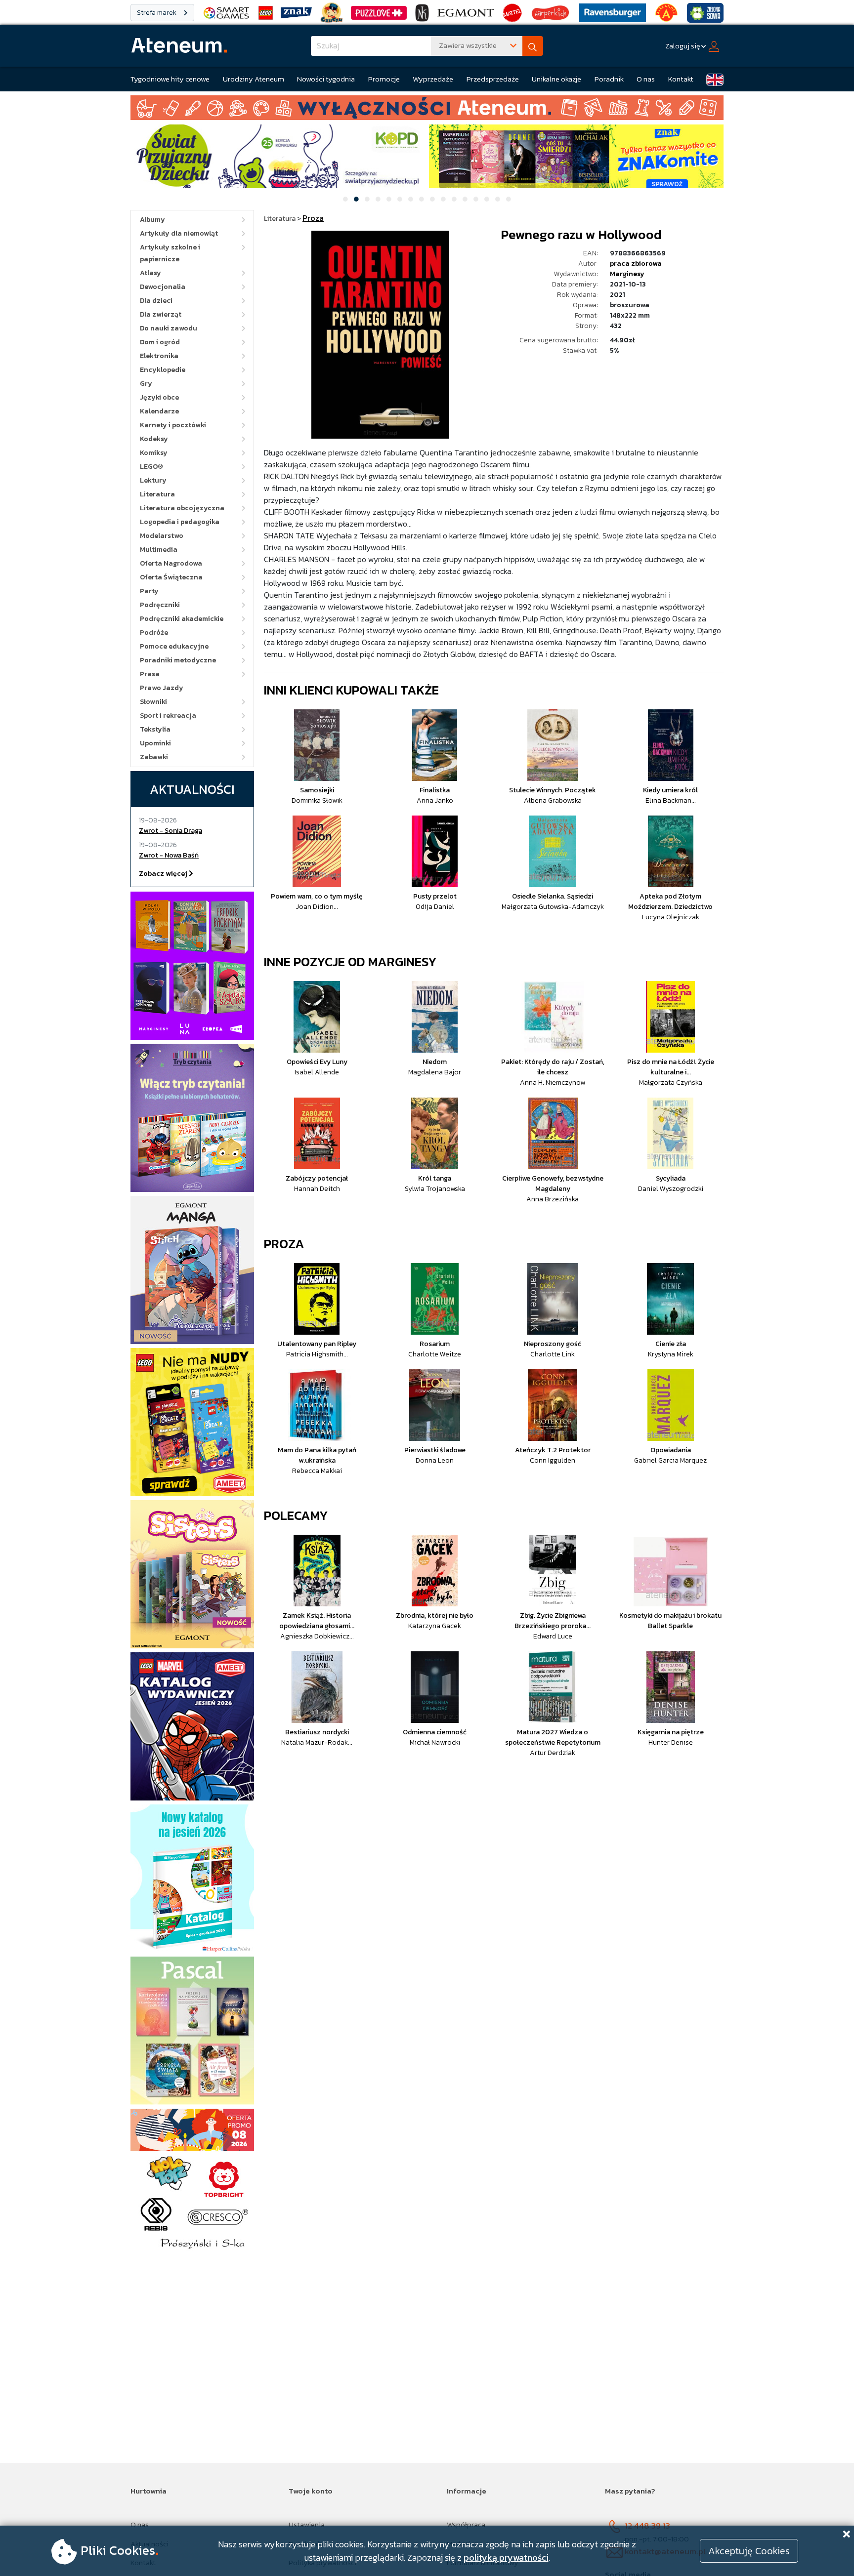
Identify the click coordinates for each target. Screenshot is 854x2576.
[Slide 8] (422, 199)
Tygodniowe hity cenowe (170, 79)
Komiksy (154, 453)
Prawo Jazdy (162, 688)
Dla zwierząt (161, 314)
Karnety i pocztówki (173, 425)
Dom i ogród (160, 342)
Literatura (157, 494)
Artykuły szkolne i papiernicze (170, 253)
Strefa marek (157, 13)
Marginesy (627, 274)
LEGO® (151, 467)
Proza (284, 1244)
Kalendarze (159, 411)
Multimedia (159, 550)
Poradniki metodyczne (178, 660)
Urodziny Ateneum (254, 79)
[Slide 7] (411, 199)
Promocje (384, 79)
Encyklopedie (163, 370)
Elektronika (159, 356)
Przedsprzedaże (493, 79)
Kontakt (681, 79)
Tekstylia (155, 729)
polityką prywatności (506, 2557)
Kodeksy (154, 439)
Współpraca (466, 2524)
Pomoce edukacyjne (174, 646)
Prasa (150, 674)
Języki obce (159, 397)
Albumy (152, 220)
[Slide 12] (465, 199)
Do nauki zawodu (169, 328)
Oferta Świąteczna (171, 577)
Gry (146, 384)
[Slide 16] (509, 199)
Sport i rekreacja (168, 716)
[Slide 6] (400, 199)
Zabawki (154, 757)
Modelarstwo (162, 536)
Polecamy (296, 1515)
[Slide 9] (432, 199)
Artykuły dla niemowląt (179, 233)
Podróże (154, 633)
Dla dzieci (156, 301)
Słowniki (153, 702)
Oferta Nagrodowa (171, 563)
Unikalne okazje (556, 79)
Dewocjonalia (163, 287)
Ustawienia (307, 2524)
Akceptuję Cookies (749, 2551)
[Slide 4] (378, 199)
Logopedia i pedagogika (180, 522)
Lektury (153, 480)
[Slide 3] (367, 199)
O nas (646, 79)
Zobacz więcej (164, 874)
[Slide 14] (487, 199)
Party (149, 591)
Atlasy (150, 273)
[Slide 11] (454, 199)
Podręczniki (160, 605)
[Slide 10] (443, 199)
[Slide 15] (498, 199)
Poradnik (609, 79)
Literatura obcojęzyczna (182, 508)
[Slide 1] (345, 199)
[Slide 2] (356, 199)
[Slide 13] (476, 199)
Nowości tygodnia (326, 79)
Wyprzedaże (433, 79)
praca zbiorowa (636, 264)
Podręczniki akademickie (182, 619)
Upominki (155, 743)
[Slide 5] (389, 199)
